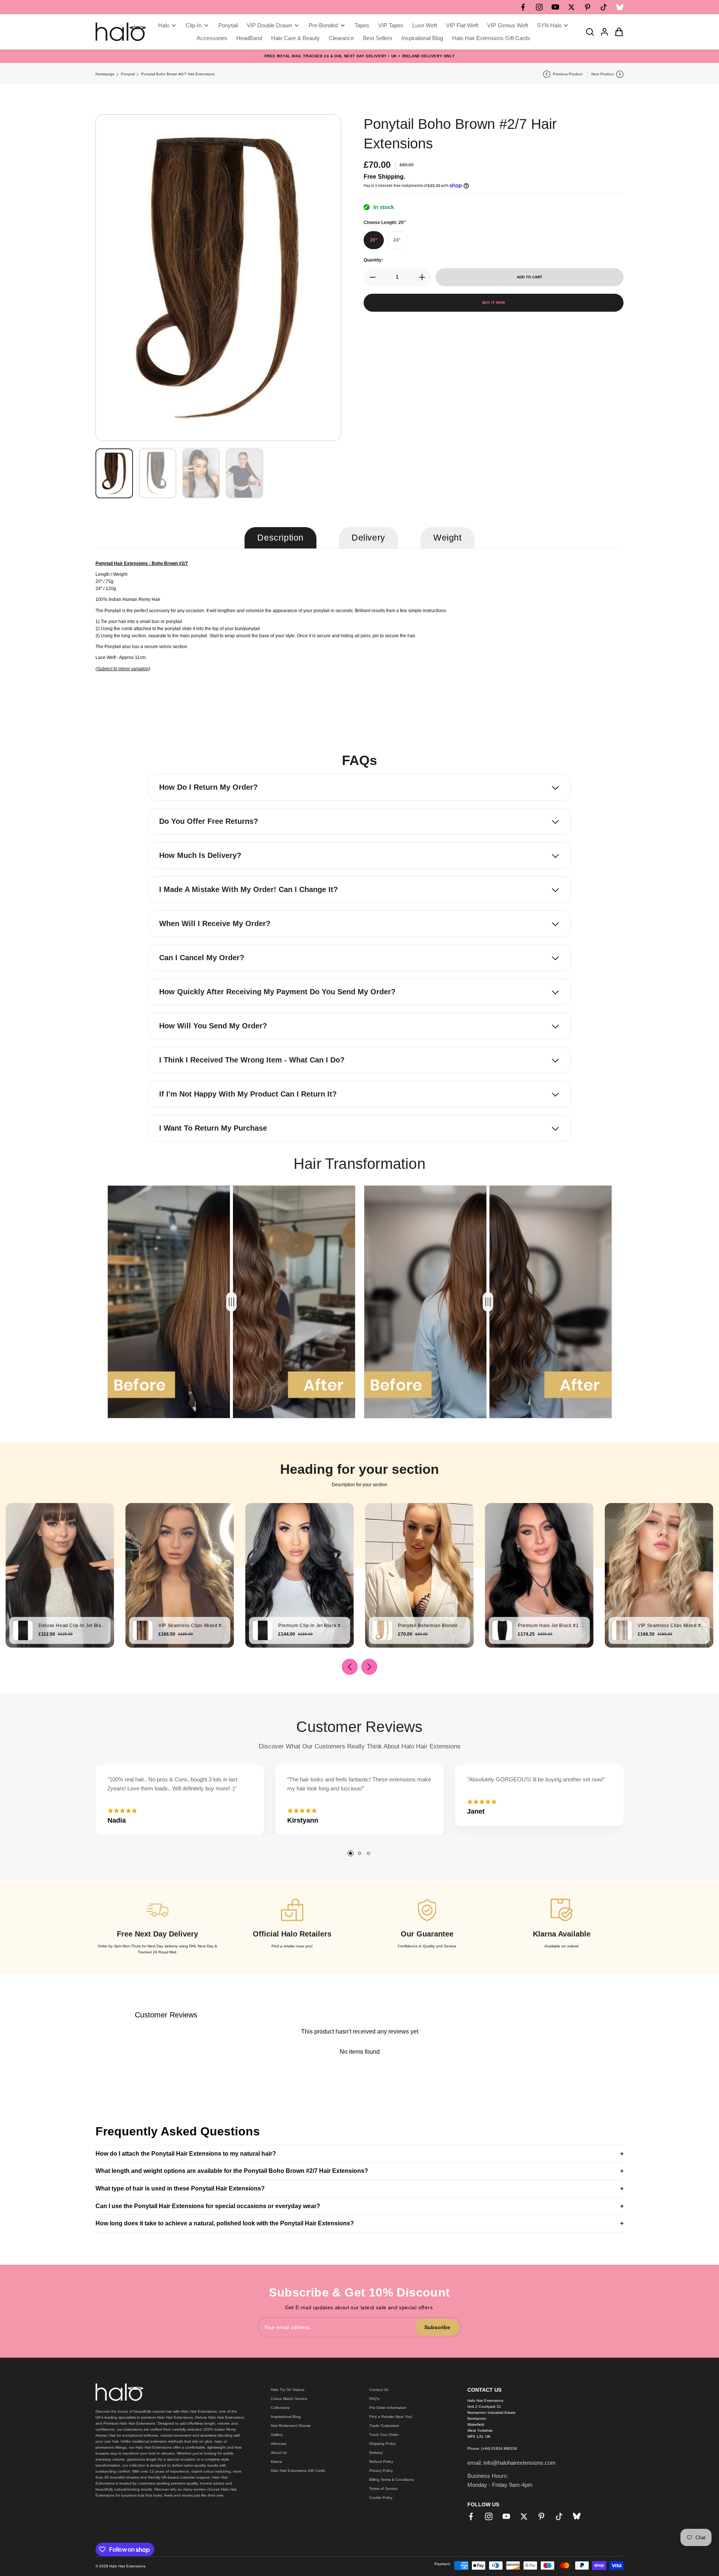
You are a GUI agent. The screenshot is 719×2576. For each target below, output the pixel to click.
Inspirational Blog (286, 2417)
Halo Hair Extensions (127, 2566)
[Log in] (602, 32)
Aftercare (279, 2444)
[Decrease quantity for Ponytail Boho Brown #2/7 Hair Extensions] (370, 277)
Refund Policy (381, 2462)
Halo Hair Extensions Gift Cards (298, 2471)
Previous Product (568, 74)
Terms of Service (383, 2489)
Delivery (376, 2453)
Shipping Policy (383, 2444)
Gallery (277, 2435)
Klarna (276, 2462)
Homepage (105, 74)
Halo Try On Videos (288, 2390)
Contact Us (379, 2390)
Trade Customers (384, 2426)
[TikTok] (604, 7)
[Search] (588, 32)
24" (397, 240)
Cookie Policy (381, 2498)
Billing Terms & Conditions (392, 2480)
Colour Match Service (289, 2399)
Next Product (603, 74)
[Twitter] (571, 7)
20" (374, 240)
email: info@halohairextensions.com (512, 2463)
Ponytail (128, 74)
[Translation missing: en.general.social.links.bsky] (620, 7)
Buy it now (494, 303)
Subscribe (437, 2327)
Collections (280, 2408)
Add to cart (530, 277)
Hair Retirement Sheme (291, 2426)
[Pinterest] (588, 7)
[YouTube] (555, 7)
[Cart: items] (617, 32)
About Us (279, 2453)
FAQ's (374, 2399)
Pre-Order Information (388, 2408)
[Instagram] (539, 7)
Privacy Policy (381, 2471)
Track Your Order (384, 2435)
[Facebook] (523, 7)
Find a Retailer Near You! (391, 2417)
